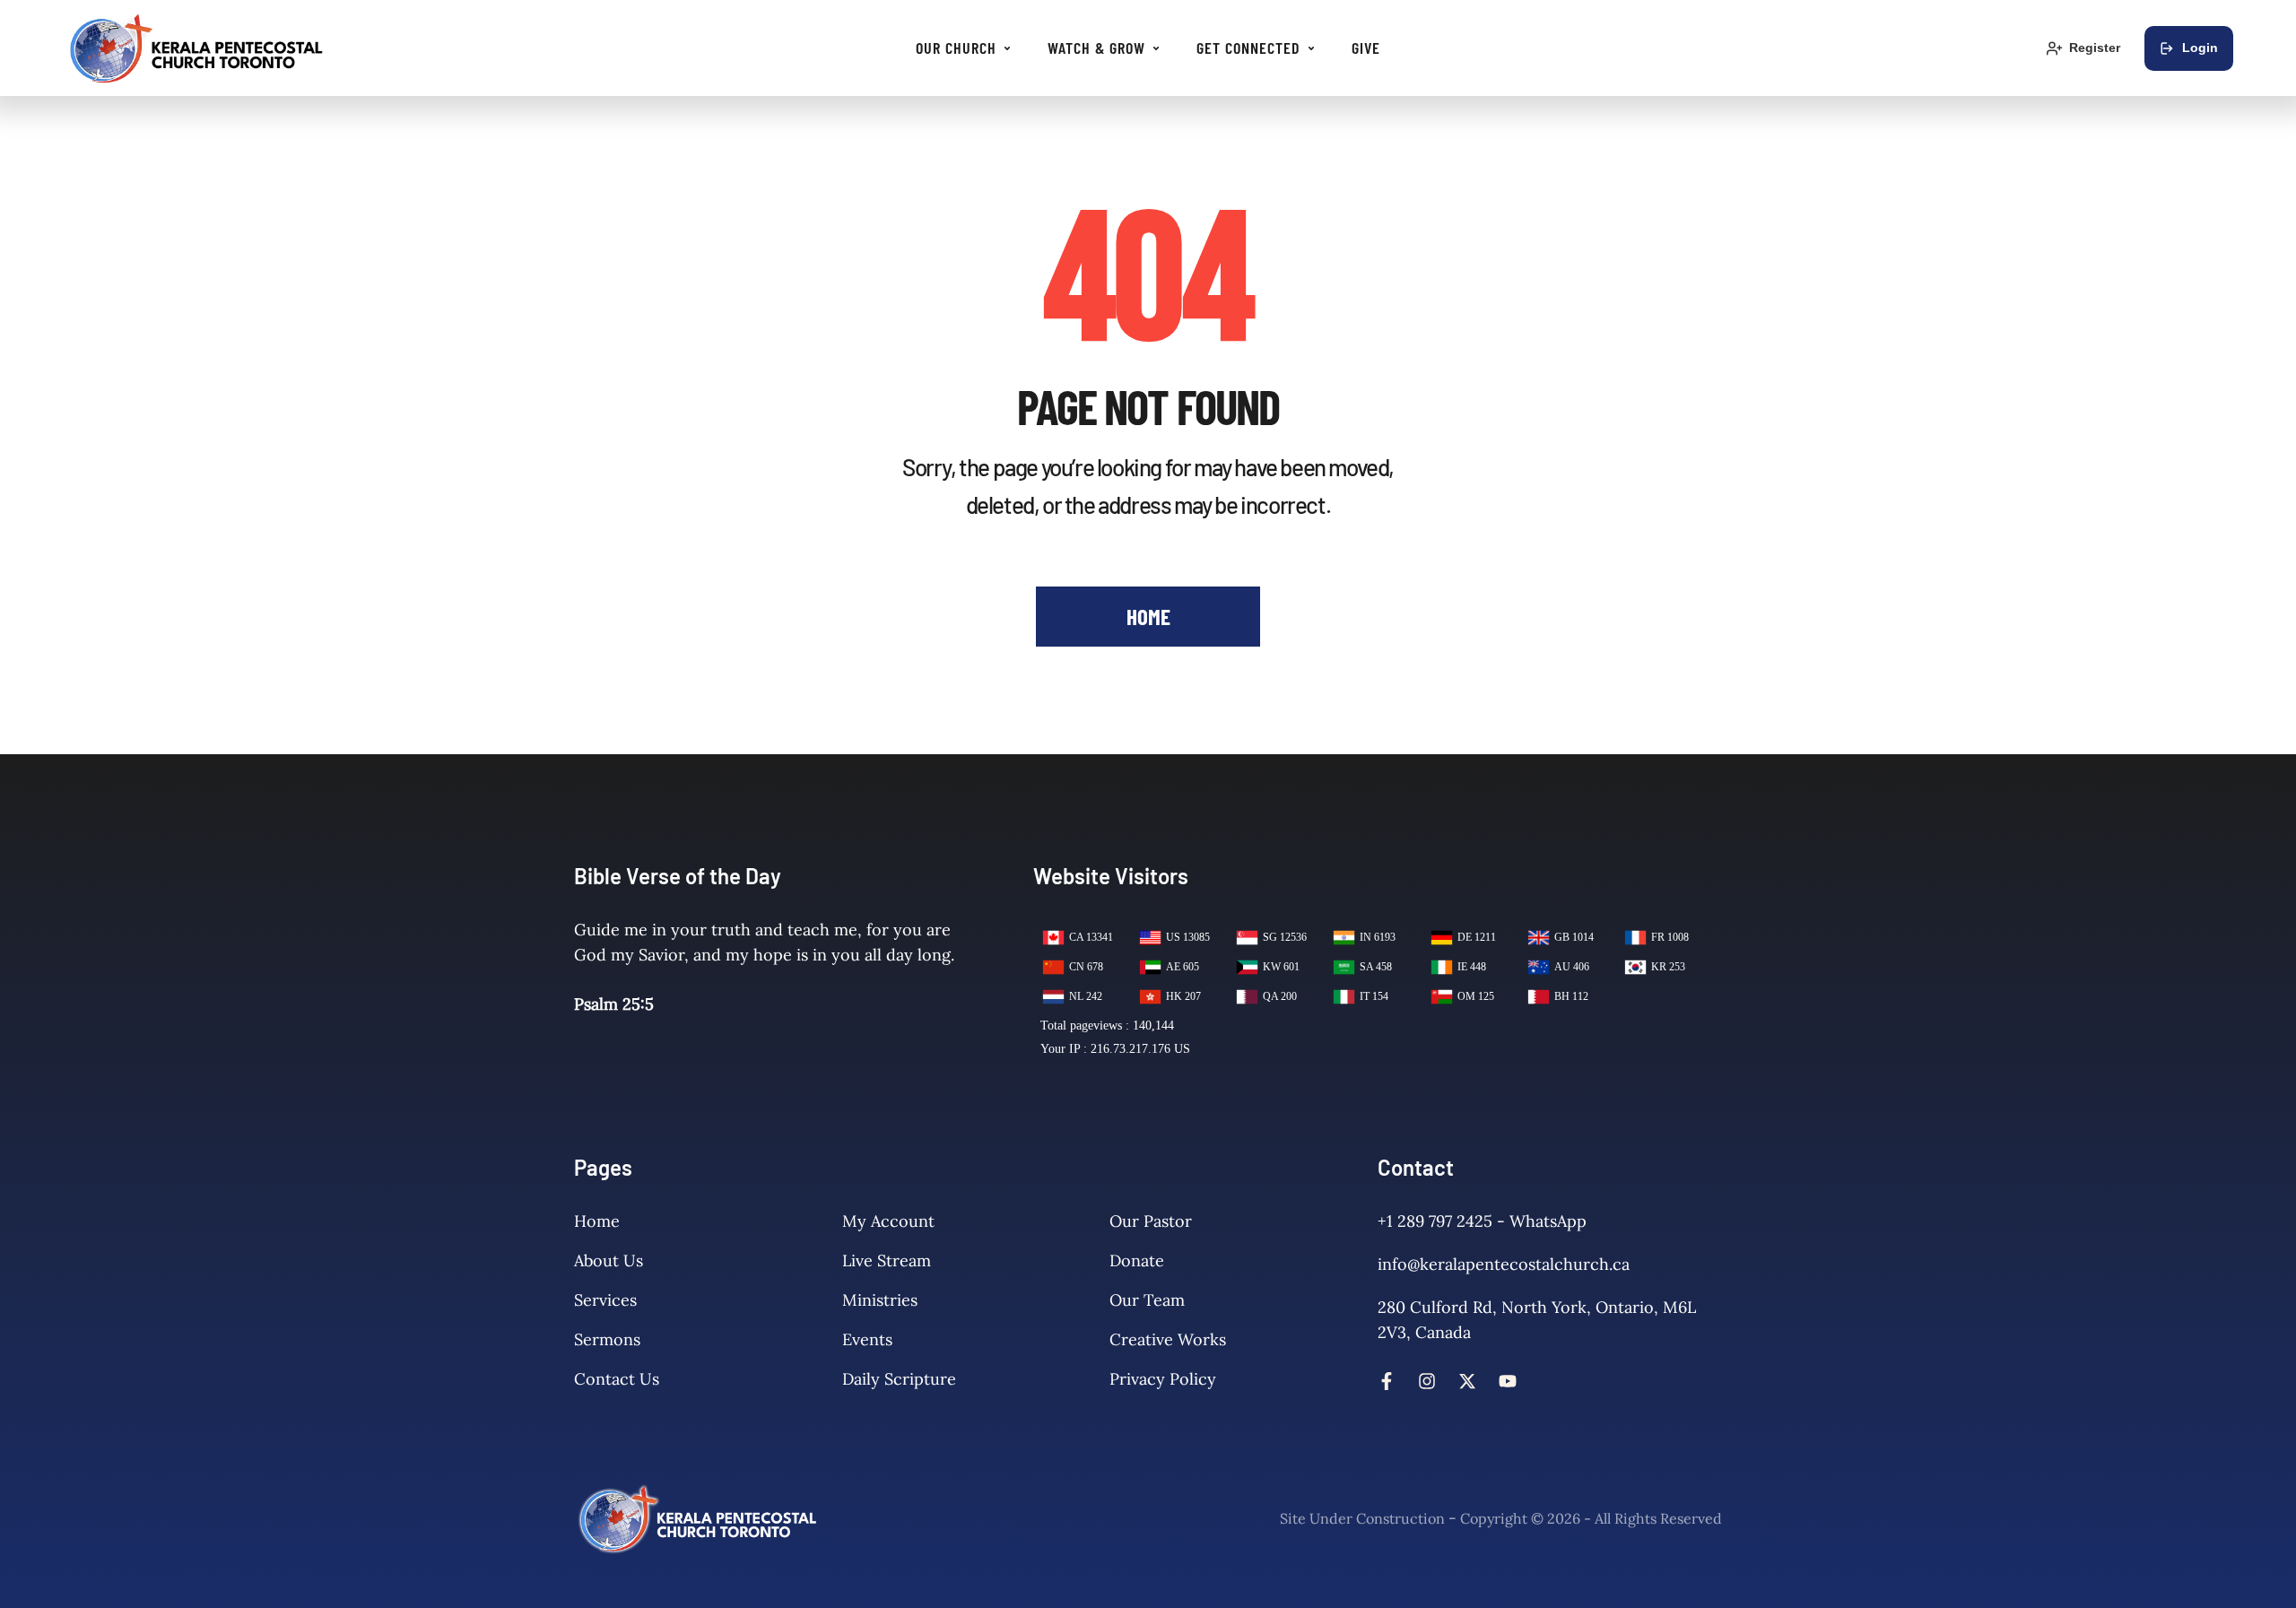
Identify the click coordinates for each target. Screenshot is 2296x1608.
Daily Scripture (899, 1379)
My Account (888, 1221)
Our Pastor (1151, 1221)
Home (597, 1221)
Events (867, 1339)
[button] (1007, 48)
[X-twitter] (1467, 1381)
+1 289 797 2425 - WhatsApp (1482, 1221)
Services (605, 1300)
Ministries (880, 1300)
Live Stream (887, 1260)
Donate (1137, 1260)
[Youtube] (1508, 1381)
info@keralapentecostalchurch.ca (1504, 1264)
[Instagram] (1427, 1381)
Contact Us (617, 1379)
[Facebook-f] (1387, 1381)
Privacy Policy (1163, 1379)
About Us (609, 1260)
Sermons (607, 1339)
